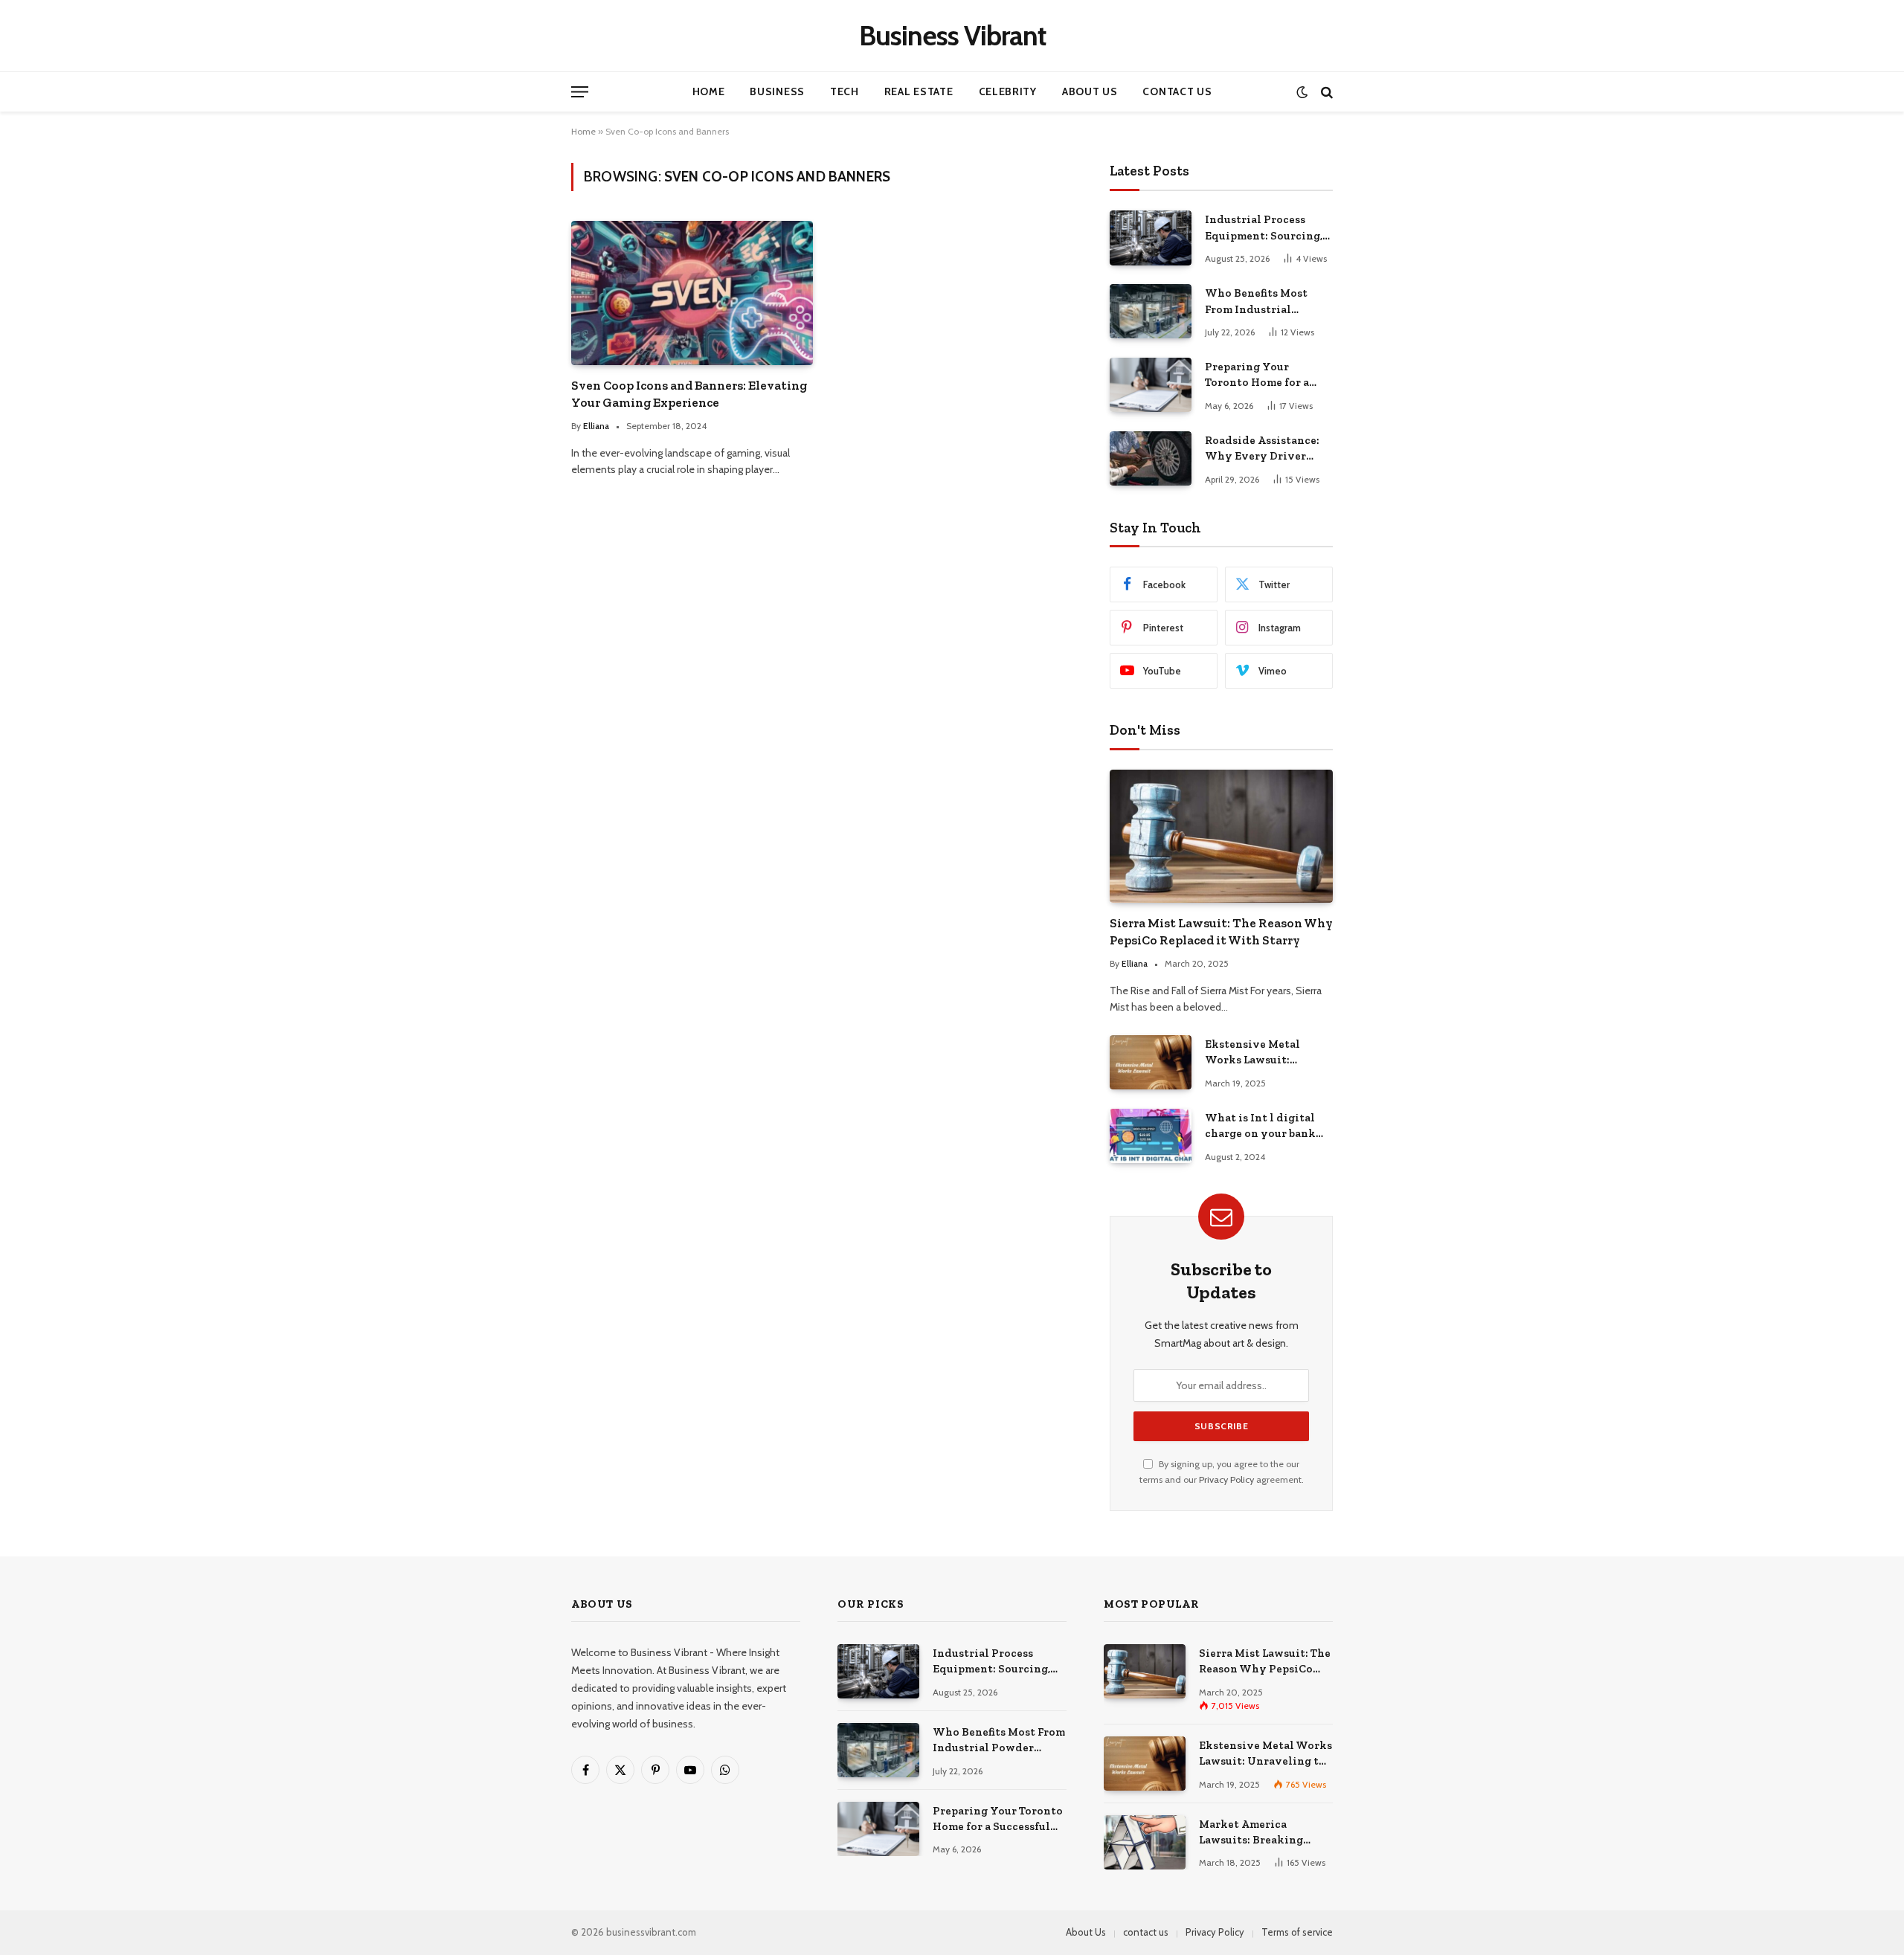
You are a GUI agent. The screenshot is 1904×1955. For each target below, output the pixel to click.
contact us (1146, 1932)
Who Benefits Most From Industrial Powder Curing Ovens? (1267, 302)
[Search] (1325, 92)
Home (709, 91)
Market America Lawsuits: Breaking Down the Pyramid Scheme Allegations (1253, 1833)
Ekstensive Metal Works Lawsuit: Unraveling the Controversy (1252, 1053)
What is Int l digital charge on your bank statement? (1260, 1127)
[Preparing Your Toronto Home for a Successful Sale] (1151, 385)
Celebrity (1008, 91)
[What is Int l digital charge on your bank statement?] (1151, 1136)
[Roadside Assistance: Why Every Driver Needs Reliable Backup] (1151, 458)
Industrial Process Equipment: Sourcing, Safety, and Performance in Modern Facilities (1264, 228)
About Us (1090, 91)
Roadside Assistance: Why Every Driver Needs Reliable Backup (1266, 449)
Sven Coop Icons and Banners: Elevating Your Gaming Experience (689, 394)
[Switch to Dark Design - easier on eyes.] (1302, 92)
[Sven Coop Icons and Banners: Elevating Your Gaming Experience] (692, 293)
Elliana (596, 426)
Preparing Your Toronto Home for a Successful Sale (1257, 376)
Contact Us (1177, 91)
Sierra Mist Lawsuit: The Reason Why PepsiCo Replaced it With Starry (1221, 931)
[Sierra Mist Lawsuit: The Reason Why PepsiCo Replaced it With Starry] (1221, 836)
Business (777, 91)
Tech (845, 91)
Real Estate (919, 91)
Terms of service (1297, 1932)
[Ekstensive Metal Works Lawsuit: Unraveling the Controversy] (1151, 1062)
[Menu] (580, 92)
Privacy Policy (1226, 1479)
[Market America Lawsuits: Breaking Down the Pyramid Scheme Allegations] (1145, 1842)
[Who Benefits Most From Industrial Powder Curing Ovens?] (1151, 311)
